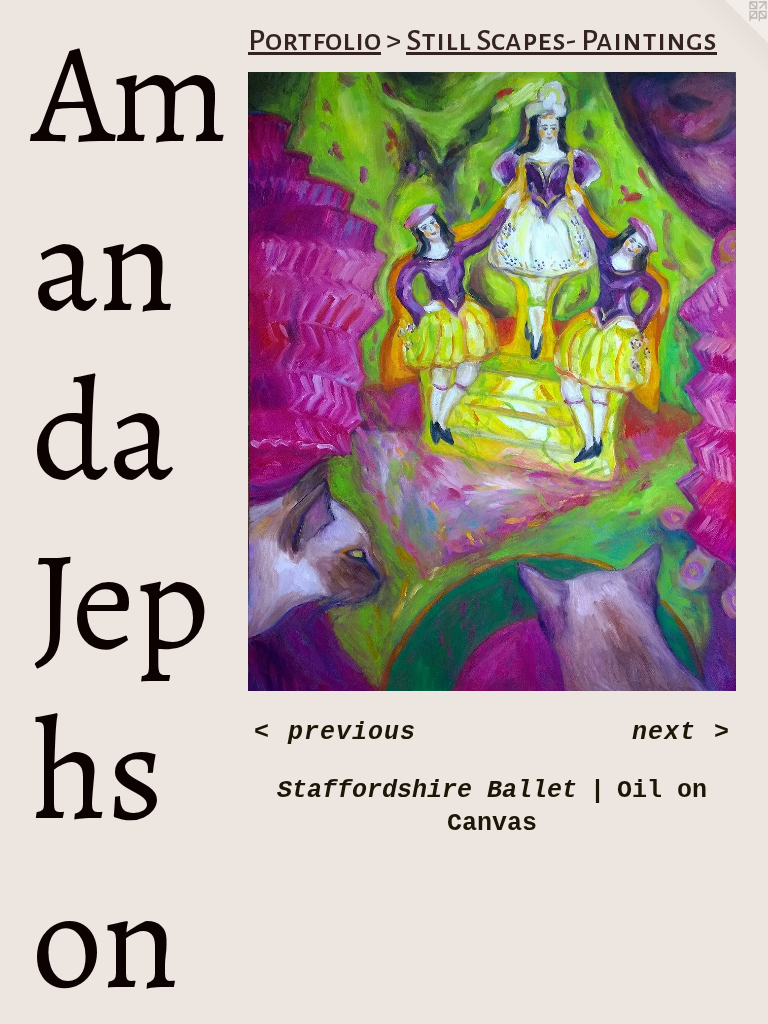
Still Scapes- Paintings (561, 40)
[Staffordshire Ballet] (492, 381)
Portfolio (314, 40)
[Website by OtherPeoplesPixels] (728, 40)
